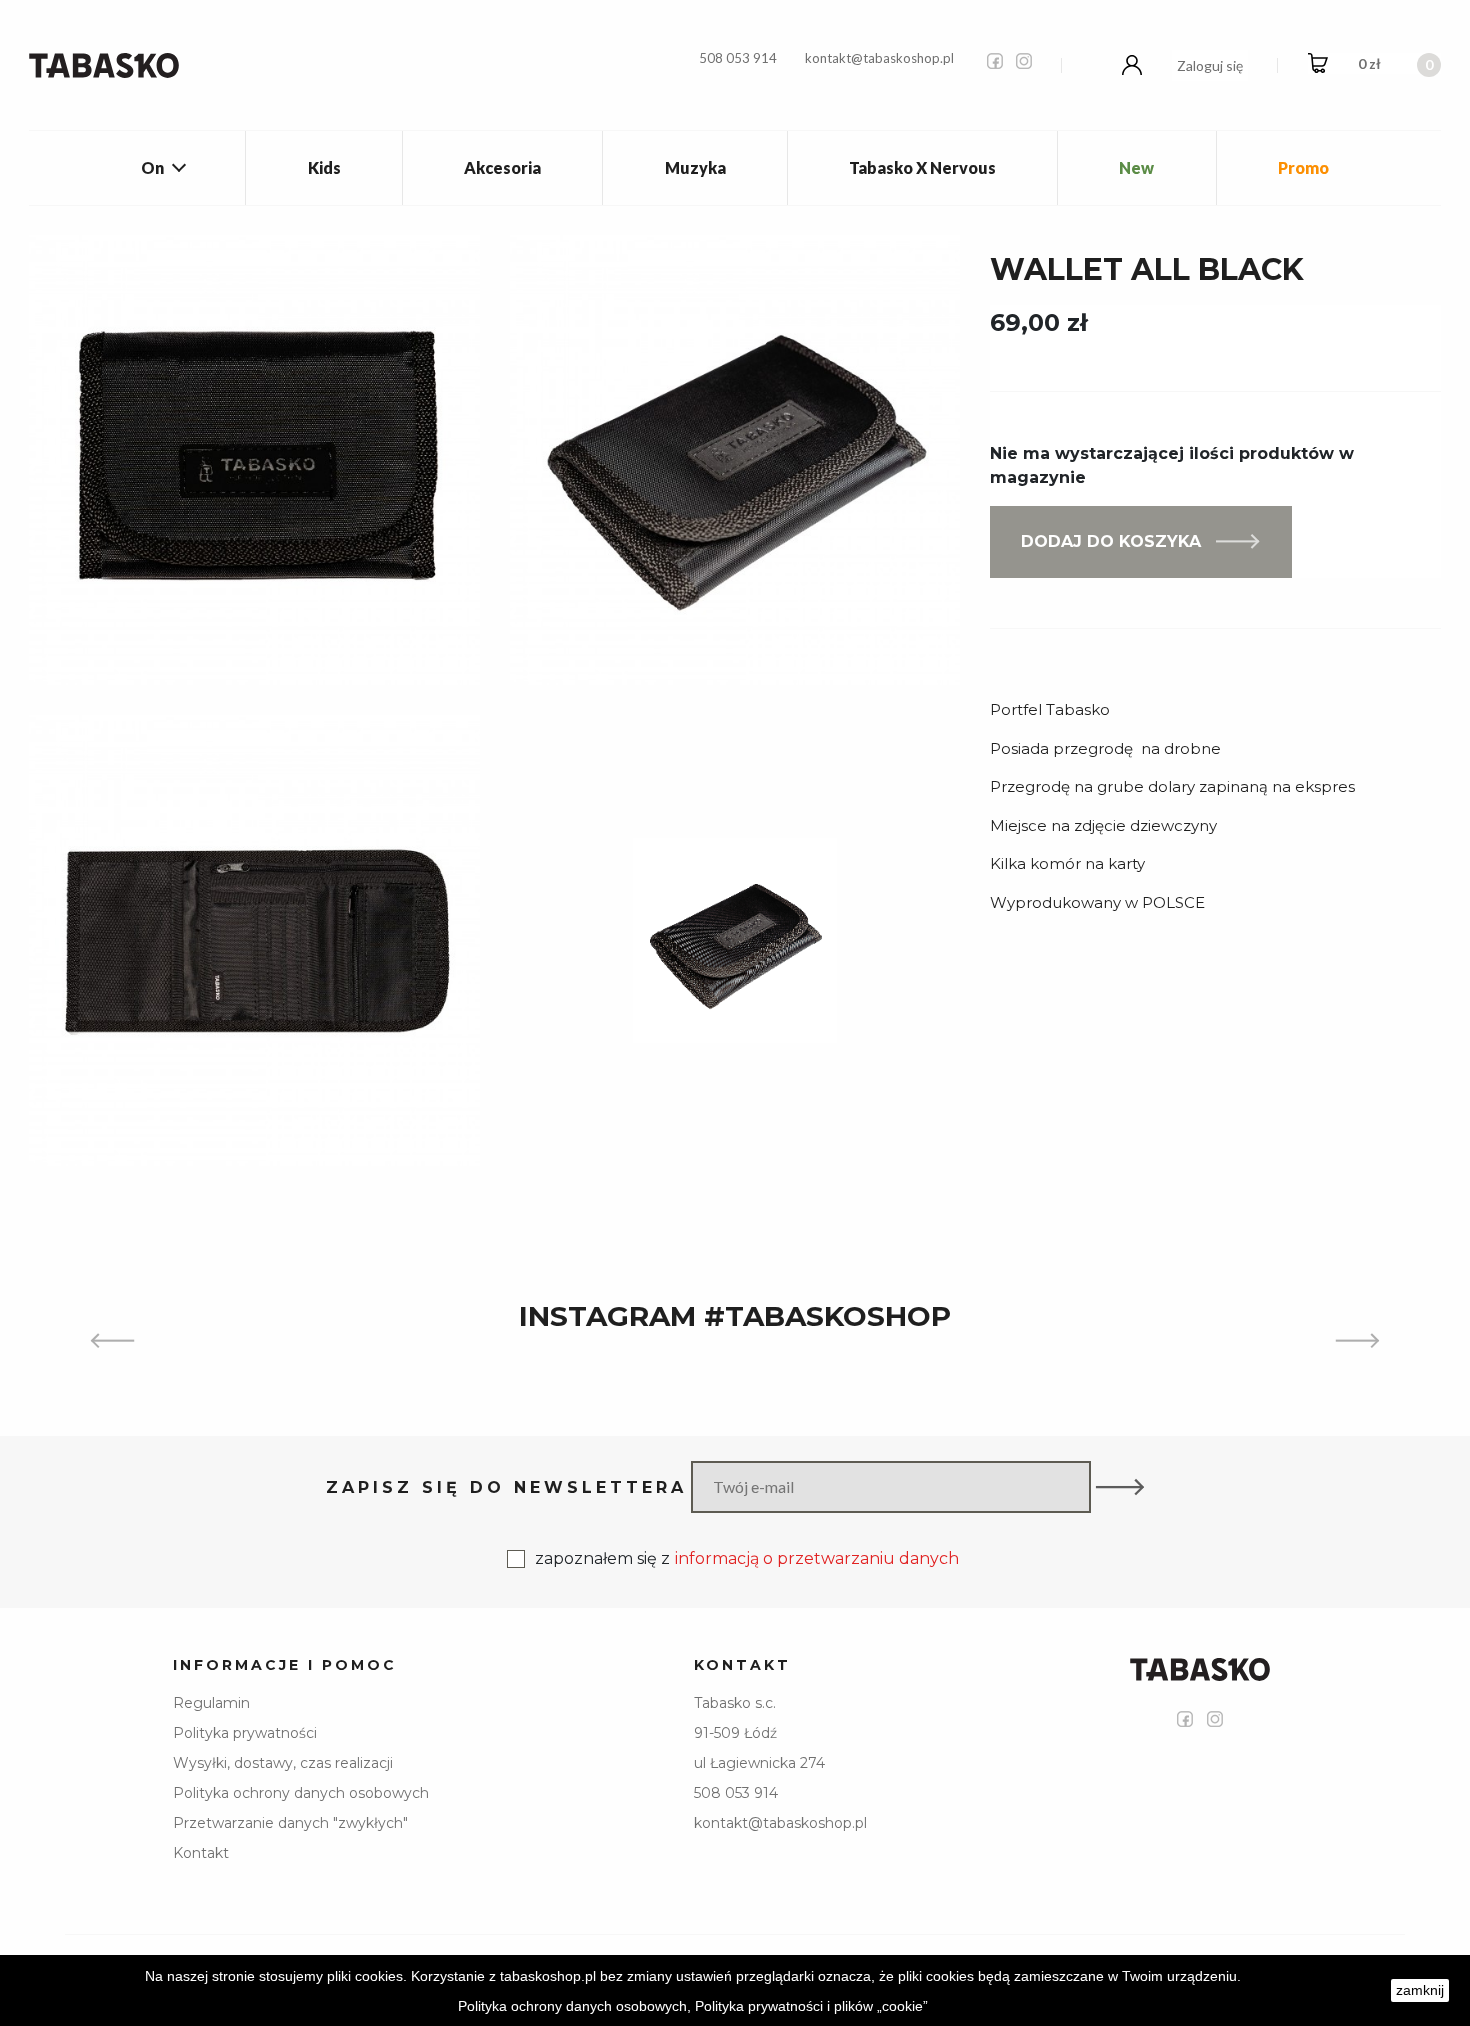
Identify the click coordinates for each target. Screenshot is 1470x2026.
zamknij (1420, 1990)
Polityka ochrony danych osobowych (301, 1793)
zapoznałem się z (747, 1558)
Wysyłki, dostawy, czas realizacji (283, 1763)
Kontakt (201, 1853)
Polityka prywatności (245, 1733)
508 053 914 (738, 58)
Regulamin (211, 1703)
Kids (324, 167)
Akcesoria (502, 167)
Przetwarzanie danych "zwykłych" (290, 1823)
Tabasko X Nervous (922, 167)
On (152, 167)
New (1136, 167)
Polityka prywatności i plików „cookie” (811, 2006)
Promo (1303, 167)
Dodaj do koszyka (1111, 541)
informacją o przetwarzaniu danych (817, 1558)
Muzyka (695, 167)
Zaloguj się (1210, 65)
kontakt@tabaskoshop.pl (879, 58)
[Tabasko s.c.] (104, 65)
